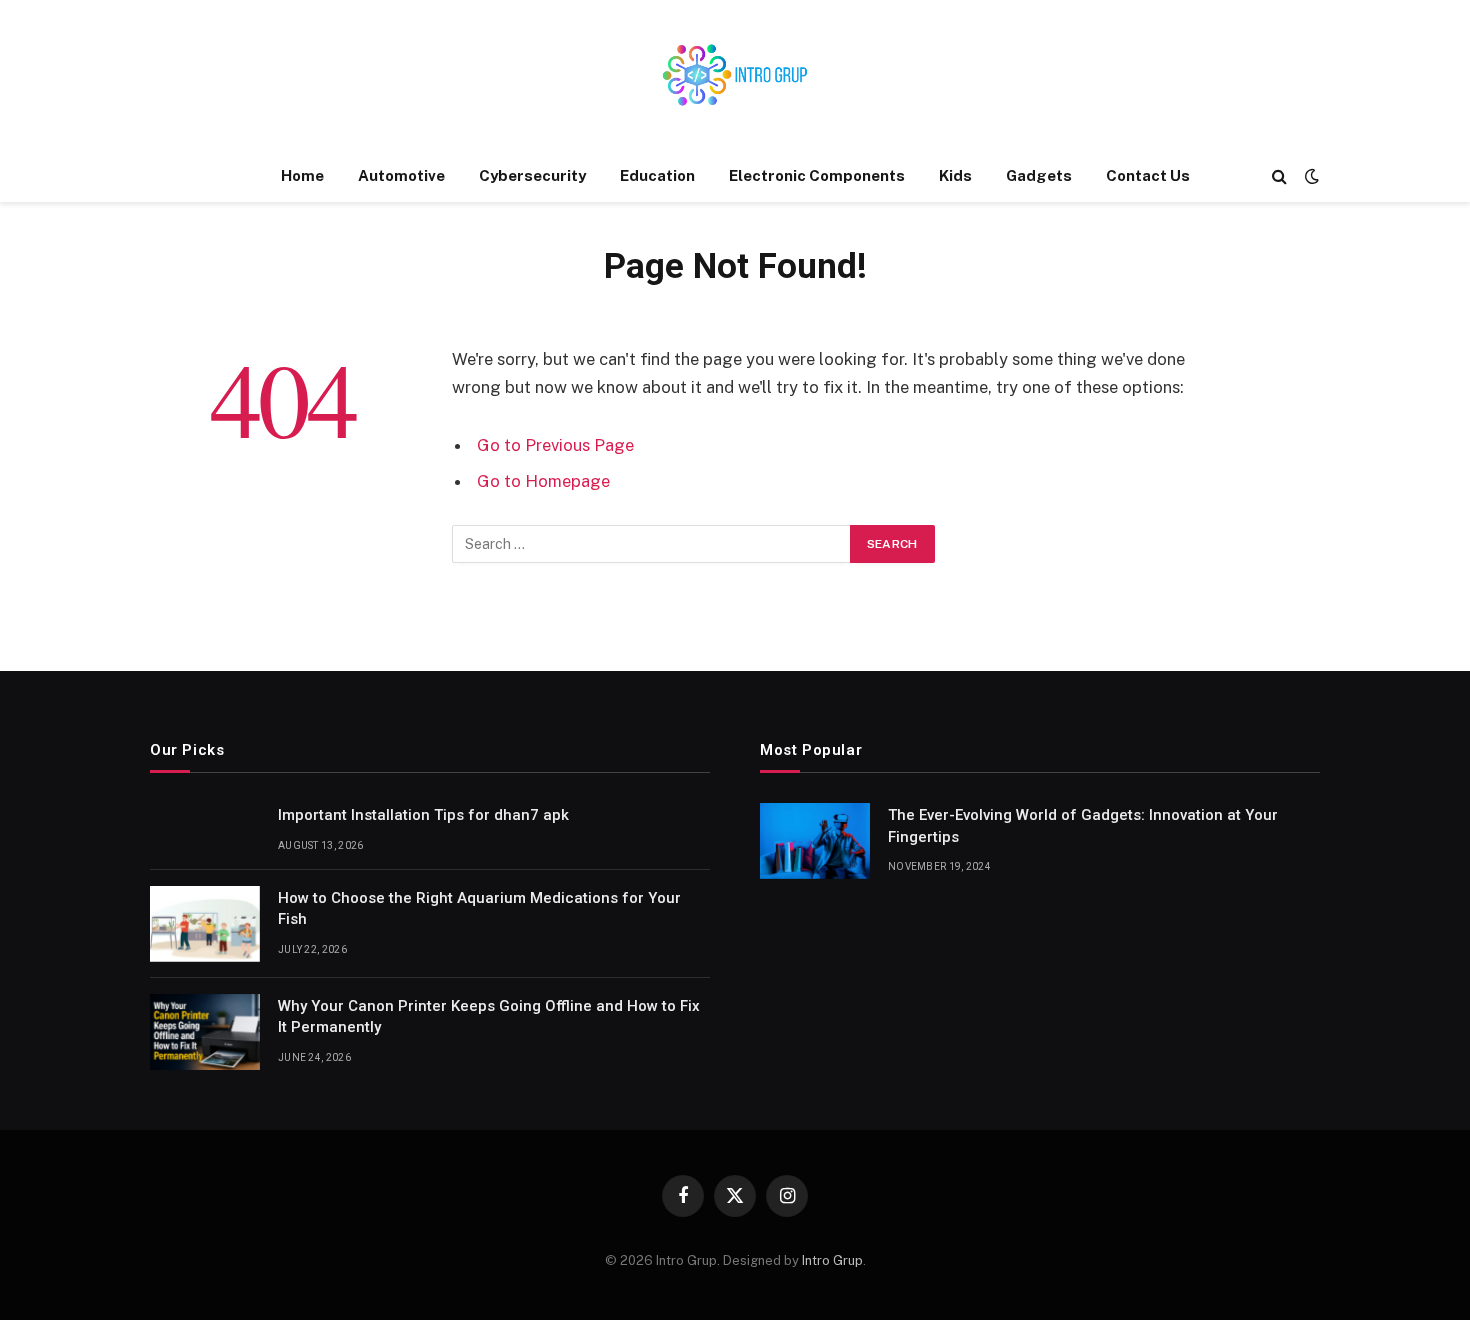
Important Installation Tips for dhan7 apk (423, 815)
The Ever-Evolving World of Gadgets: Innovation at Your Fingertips (1083, 825)
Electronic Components (817, 175)
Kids (955, 175)
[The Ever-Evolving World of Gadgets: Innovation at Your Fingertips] (815, 841)
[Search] (1279, 176)
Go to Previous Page (555, 445)
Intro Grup (832, 1260)
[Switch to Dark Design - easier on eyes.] (1310, 176)
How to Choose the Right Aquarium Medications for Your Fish (479, 908)
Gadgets (1039, 175)
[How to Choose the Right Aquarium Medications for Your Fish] (205, 924)
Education (657, 175)
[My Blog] (735, 75)
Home (302, 175)
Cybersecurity (532, 175)
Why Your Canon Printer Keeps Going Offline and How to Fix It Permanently (489, 1016)
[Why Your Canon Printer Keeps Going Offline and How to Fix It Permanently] (205, 1032)
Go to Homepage (543, 481)
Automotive (401, 175)
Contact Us (1148, 175)
